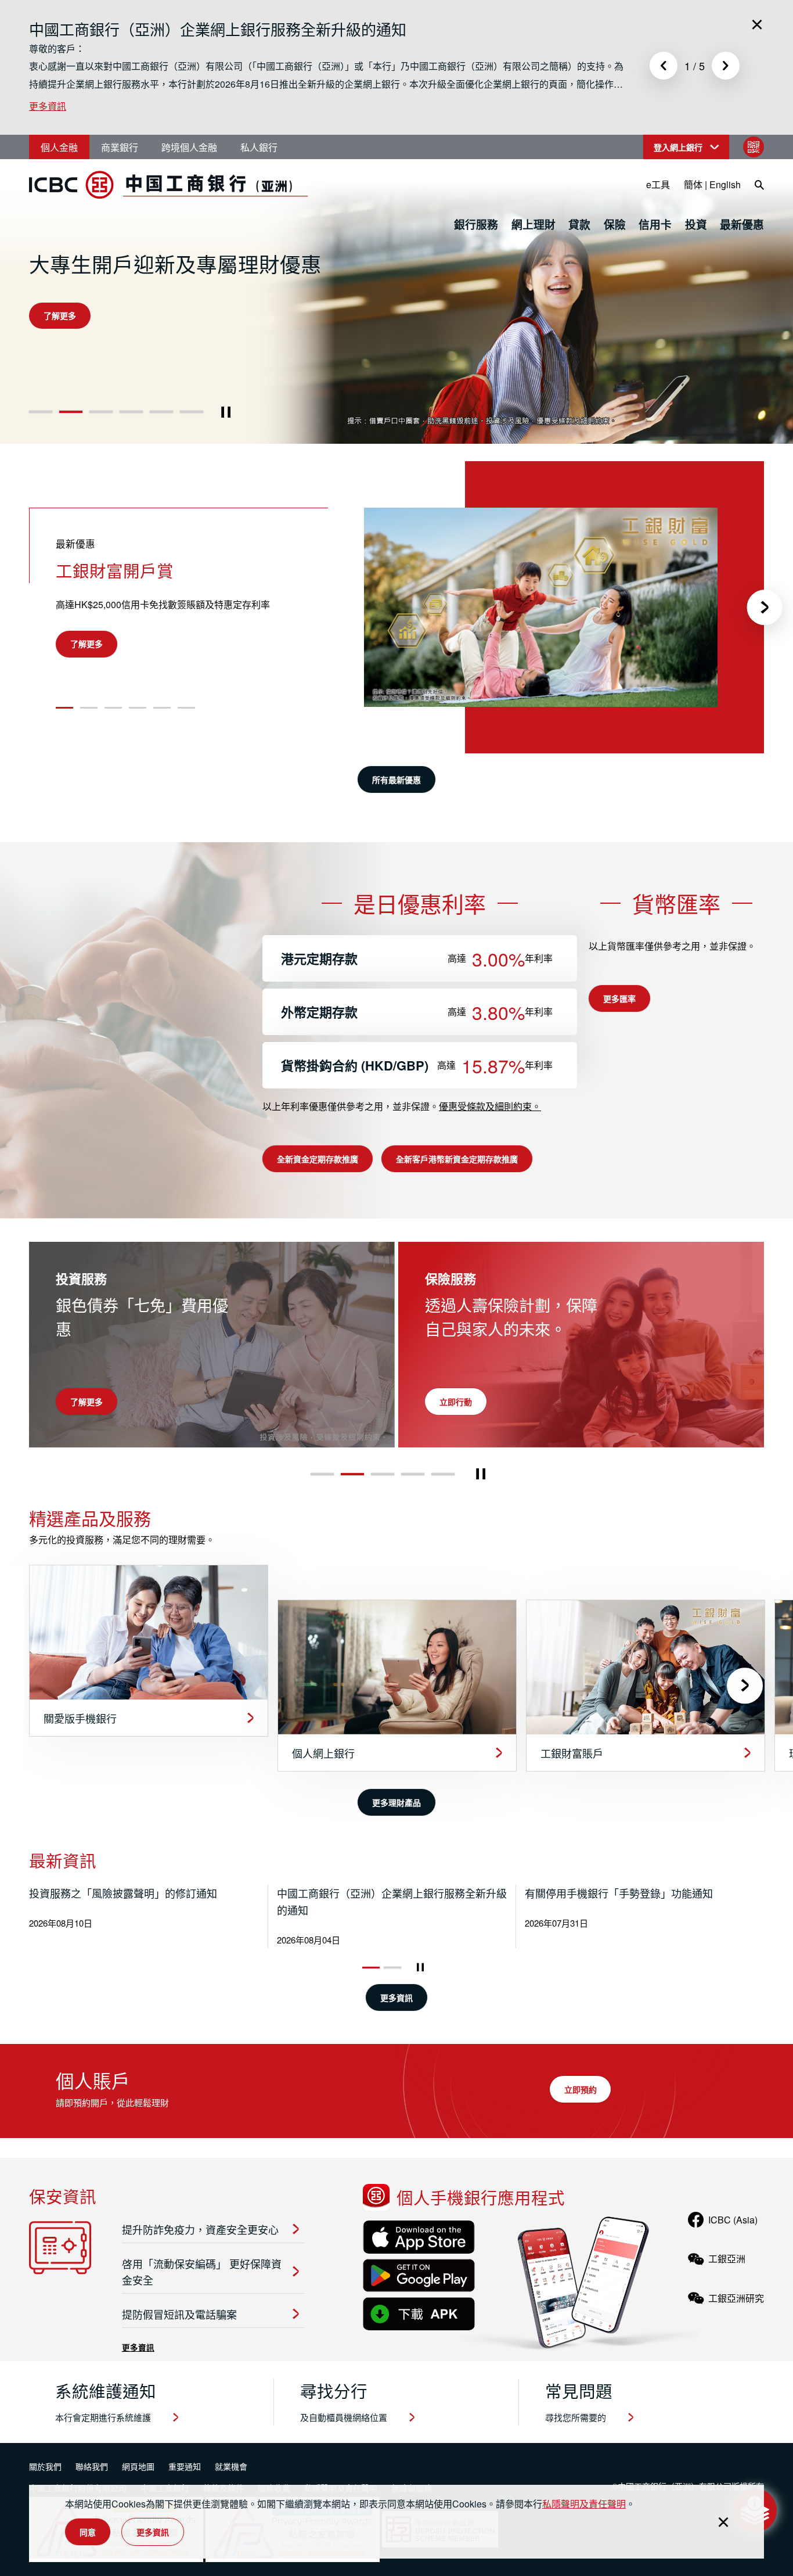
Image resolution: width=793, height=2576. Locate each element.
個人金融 (59, 147)
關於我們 (45, 2466)
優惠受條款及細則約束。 (490, 1106)
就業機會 (231, 2466)
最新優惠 (742, 224)
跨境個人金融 (189, 147)
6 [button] (192, 412)
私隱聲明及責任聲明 (584, 2504)
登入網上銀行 (678, 147)
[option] (327, 65)
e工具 (658, 184)
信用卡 (655, 224)
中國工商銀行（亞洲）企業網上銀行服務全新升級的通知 (218, 29)
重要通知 (185, 2466)
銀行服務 (476, 224)
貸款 (579, 224)
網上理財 (534, 224)
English (725, 184)
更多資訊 (48, 106)
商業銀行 (120, 147)
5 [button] (162, 412)
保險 (615, 224)
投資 (696, 224)
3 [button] (101, 412)
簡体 (693, 184)
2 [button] (71, 412)
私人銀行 (259, 147)
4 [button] (131, 412)
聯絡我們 (92, 2466)
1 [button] (41, 412)
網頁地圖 (138, 2466)
